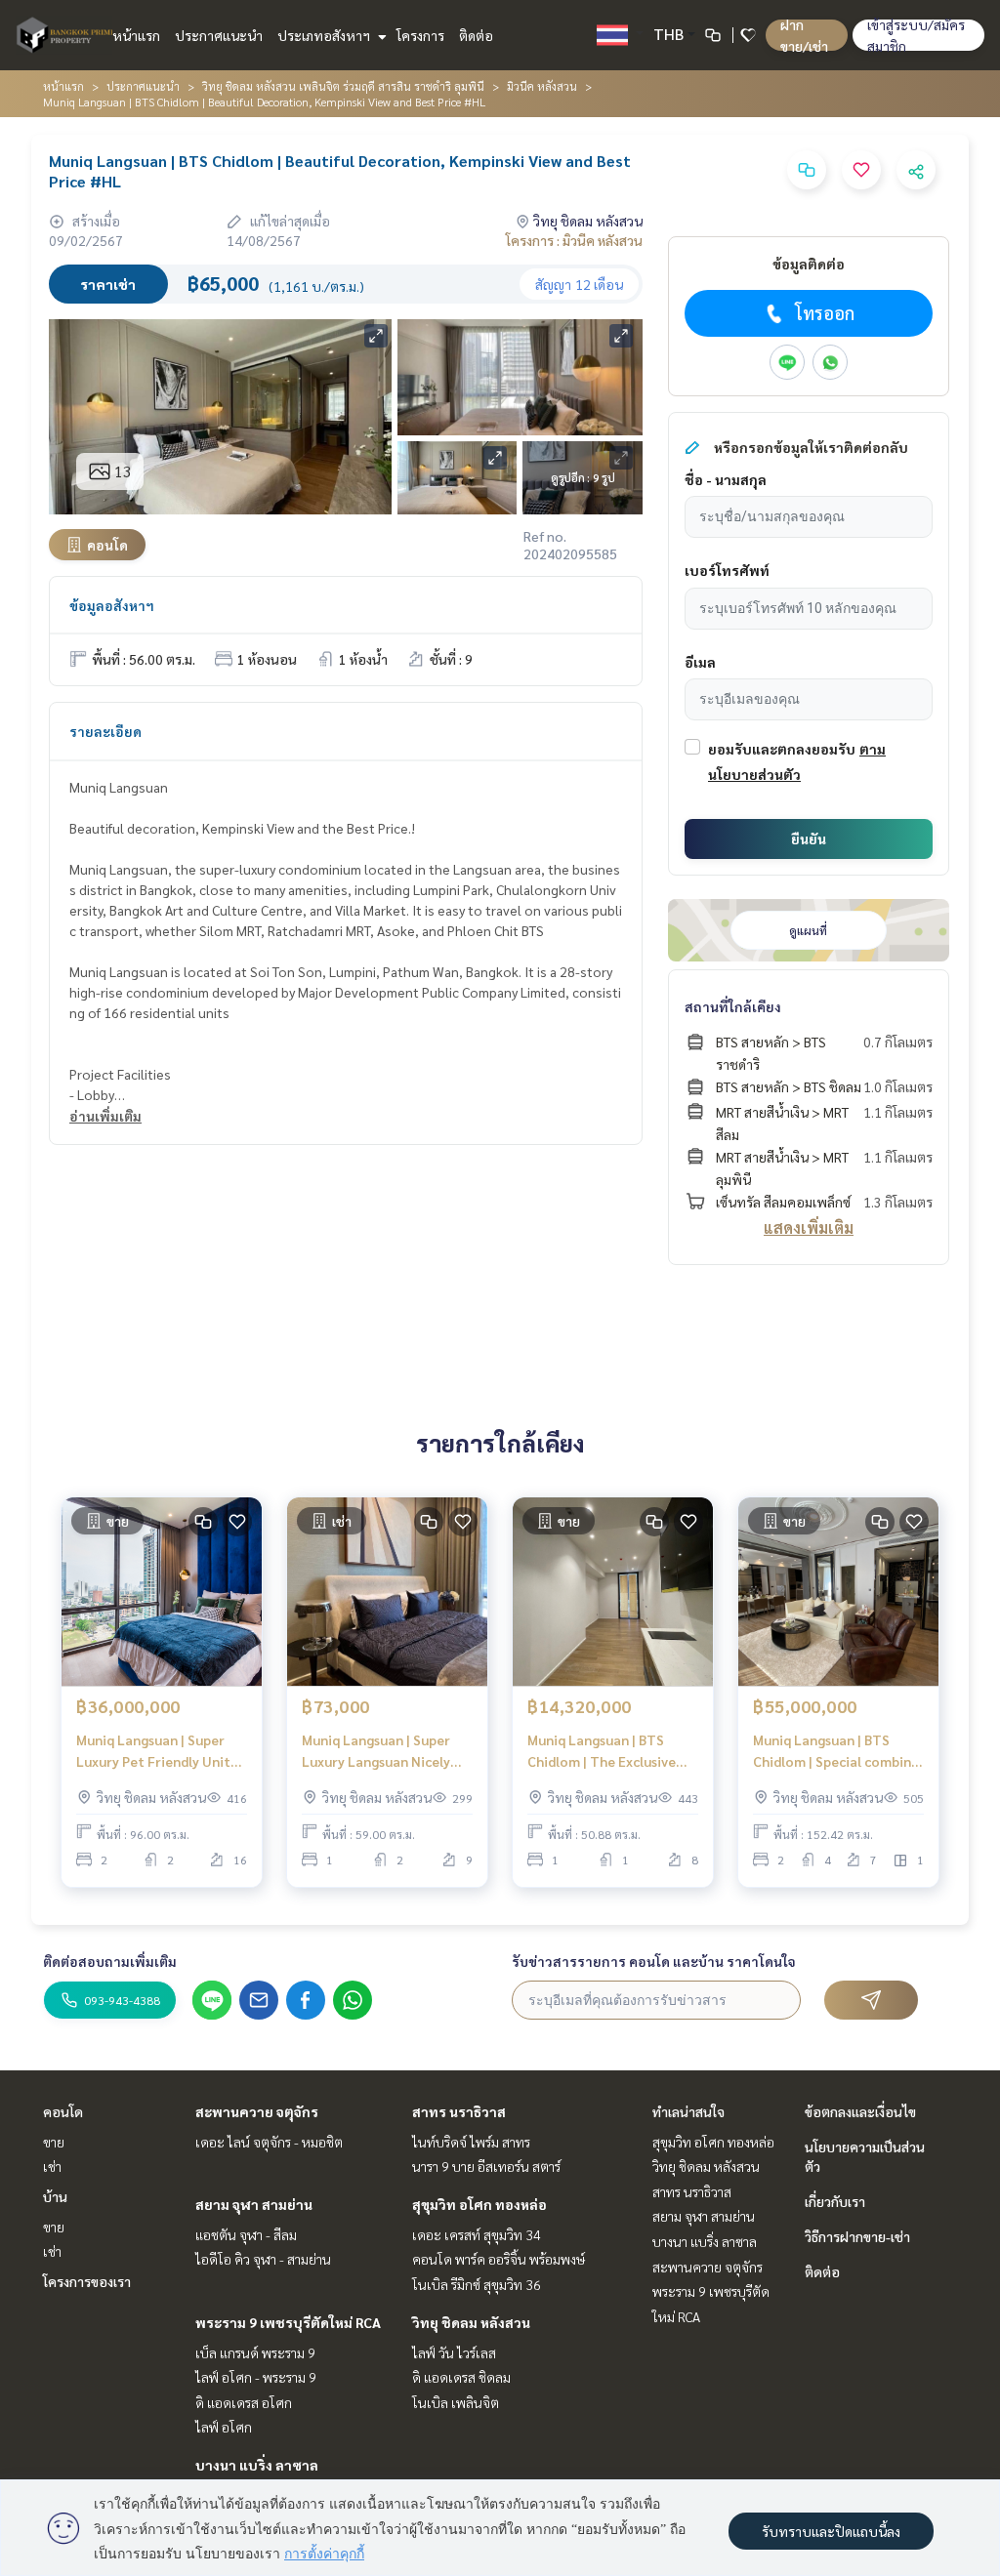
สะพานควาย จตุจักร (257, 2111)
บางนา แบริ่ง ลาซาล (257, 2465)
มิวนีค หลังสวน (542, 86)
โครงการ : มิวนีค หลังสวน (574, 240)
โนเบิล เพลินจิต (456, 2402)
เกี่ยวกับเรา (835, 2201)
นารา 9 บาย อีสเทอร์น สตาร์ (486, 2166)
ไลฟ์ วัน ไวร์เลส (454, 2352)
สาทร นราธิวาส (459, 2111)
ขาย (54, 2142)
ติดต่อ (476, 35)
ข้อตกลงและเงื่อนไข (860, 2111)
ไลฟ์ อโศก (224, 2427)
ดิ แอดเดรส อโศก (244, 2402)
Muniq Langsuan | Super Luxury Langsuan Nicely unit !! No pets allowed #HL (376, 1752)
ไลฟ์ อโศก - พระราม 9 (256, 2377)
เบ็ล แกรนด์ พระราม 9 (255, 2352)
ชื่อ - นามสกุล (726, 479)
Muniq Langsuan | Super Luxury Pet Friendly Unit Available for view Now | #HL (153, 1752)
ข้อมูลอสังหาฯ (112, 605)
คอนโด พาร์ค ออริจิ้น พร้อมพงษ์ (499, 2259)
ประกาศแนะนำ (219, 35)
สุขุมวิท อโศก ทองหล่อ (479, 2204)
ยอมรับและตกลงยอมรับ (782, 749)
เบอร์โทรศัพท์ (727, 570)
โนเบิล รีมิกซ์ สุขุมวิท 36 (477, 2284)
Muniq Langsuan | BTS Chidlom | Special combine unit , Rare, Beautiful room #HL (838, 1752)
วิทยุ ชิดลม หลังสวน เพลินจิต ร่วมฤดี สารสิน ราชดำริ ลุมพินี (343, 86)
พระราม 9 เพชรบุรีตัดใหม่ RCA (288, 2322)
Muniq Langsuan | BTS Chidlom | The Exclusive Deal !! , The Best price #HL (613, 1752)
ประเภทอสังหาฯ (325, 35)
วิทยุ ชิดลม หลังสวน (471, 2322)
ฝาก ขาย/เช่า (804, 35)
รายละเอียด (105, 731)
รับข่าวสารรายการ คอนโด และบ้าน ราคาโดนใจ (654, 1961)
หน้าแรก (136, 35)
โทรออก (825, 313)
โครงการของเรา (87, 2281)
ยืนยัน (809, 838)
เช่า (52, 2166)
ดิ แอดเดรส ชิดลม (461, 2377)
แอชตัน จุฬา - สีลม (246, 2234)
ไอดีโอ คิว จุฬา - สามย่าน (263, 2259)
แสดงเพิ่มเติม (809, 1227)
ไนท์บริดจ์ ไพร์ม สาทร (471, 2142)
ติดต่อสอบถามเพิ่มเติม (110, 1961)
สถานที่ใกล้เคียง (733, 1006)
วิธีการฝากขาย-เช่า (857, 2236)
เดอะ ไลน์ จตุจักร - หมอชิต (269, 2142)
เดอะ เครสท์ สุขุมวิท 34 (477, 2234)
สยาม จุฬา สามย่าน (254, 2204)
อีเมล (700, 662)
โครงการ (420, 35)
